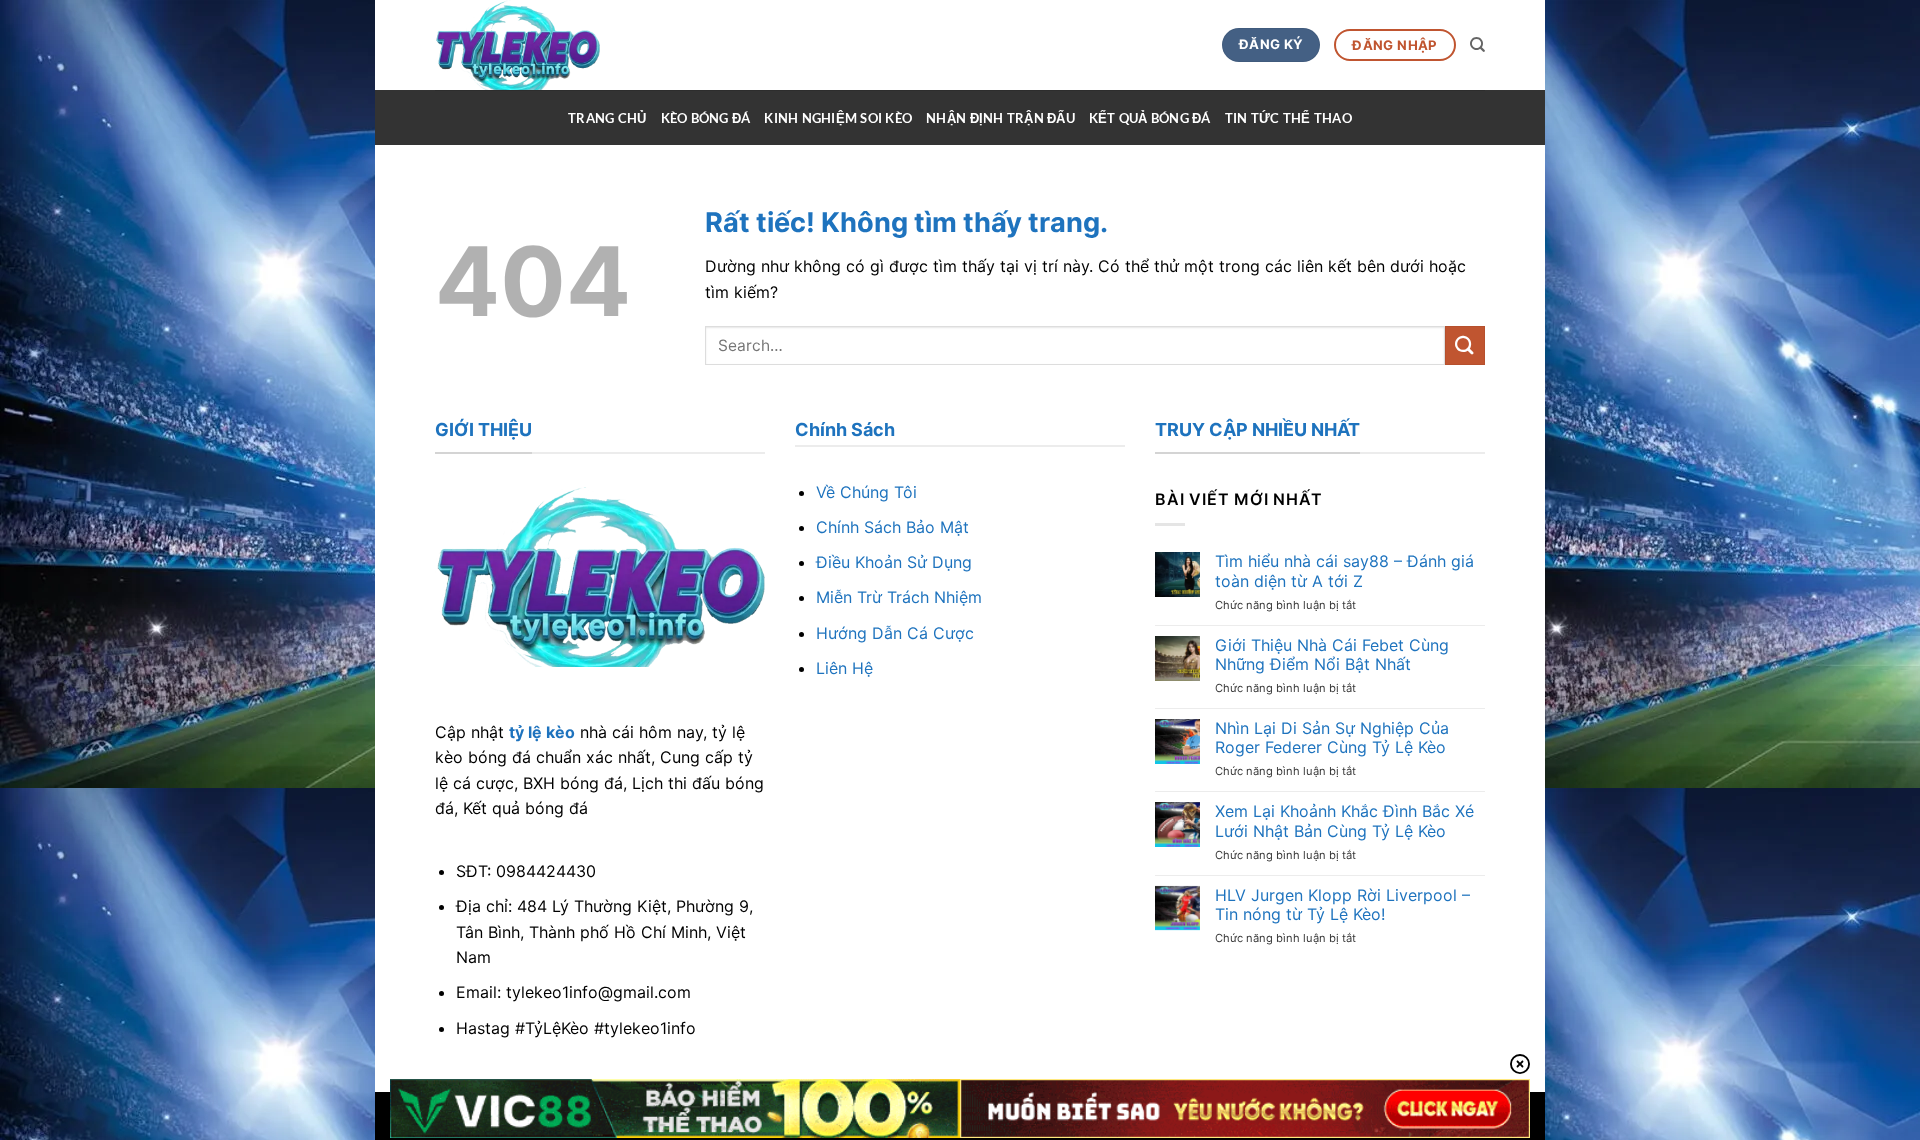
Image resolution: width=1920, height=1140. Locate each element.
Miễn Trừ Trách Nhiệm (899, 597)
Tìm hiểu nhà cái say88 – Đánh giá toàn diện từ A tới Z (1344, 571)
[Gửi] (1465, 345)
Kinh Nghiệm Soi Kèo (838, 118)
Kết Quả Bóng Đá (1150, 118)
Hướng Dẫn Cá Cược (895, 633)
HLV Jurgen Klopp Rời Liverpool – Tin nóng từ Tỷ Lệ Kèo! (1342, 905)
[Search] (1477, 45)
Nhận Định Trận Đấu (1000, 118)
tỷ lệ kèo (542, 732)
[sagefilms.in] (551, 45)
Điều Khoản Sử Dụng (894, 562)
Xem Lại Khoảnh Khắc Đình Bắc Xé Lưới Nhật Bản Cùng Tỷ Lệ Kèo (1344, 821)
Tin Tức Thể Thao (1288, 118)
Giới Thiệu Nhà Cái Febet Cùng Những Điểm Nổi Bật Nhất (1332, 655)
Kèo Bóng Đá (706, 118)
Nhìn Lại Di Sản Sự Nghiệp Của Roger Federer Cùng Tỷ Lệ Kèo (1332, 738)
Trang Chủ (607, 118)
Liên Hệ (844, 668)
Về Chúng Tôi (866, 492)
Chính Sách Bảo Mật (892, 527)
